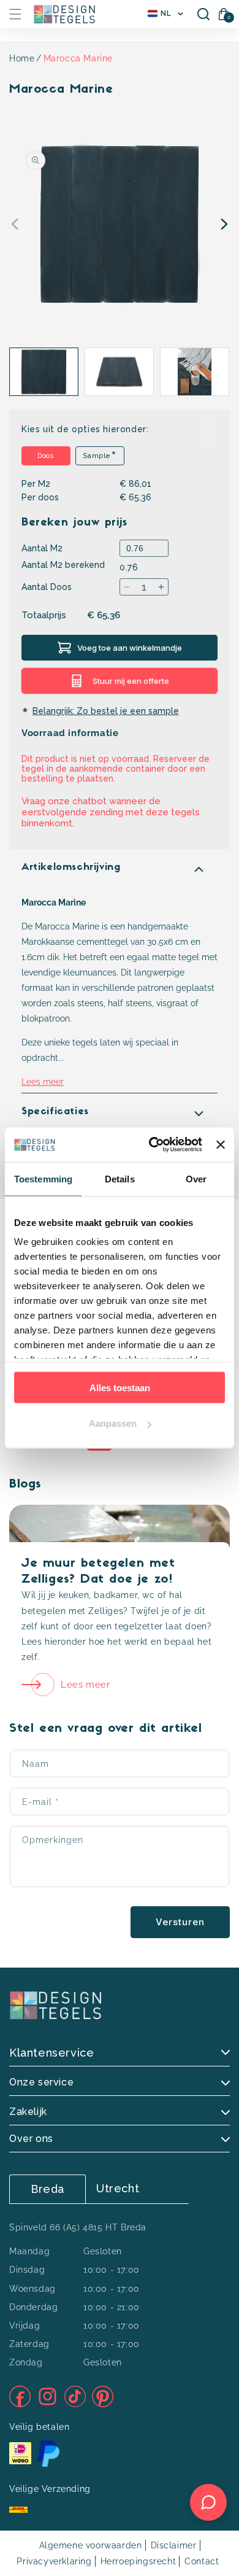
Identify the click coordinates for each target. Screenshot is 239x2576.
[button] (15, 14)
